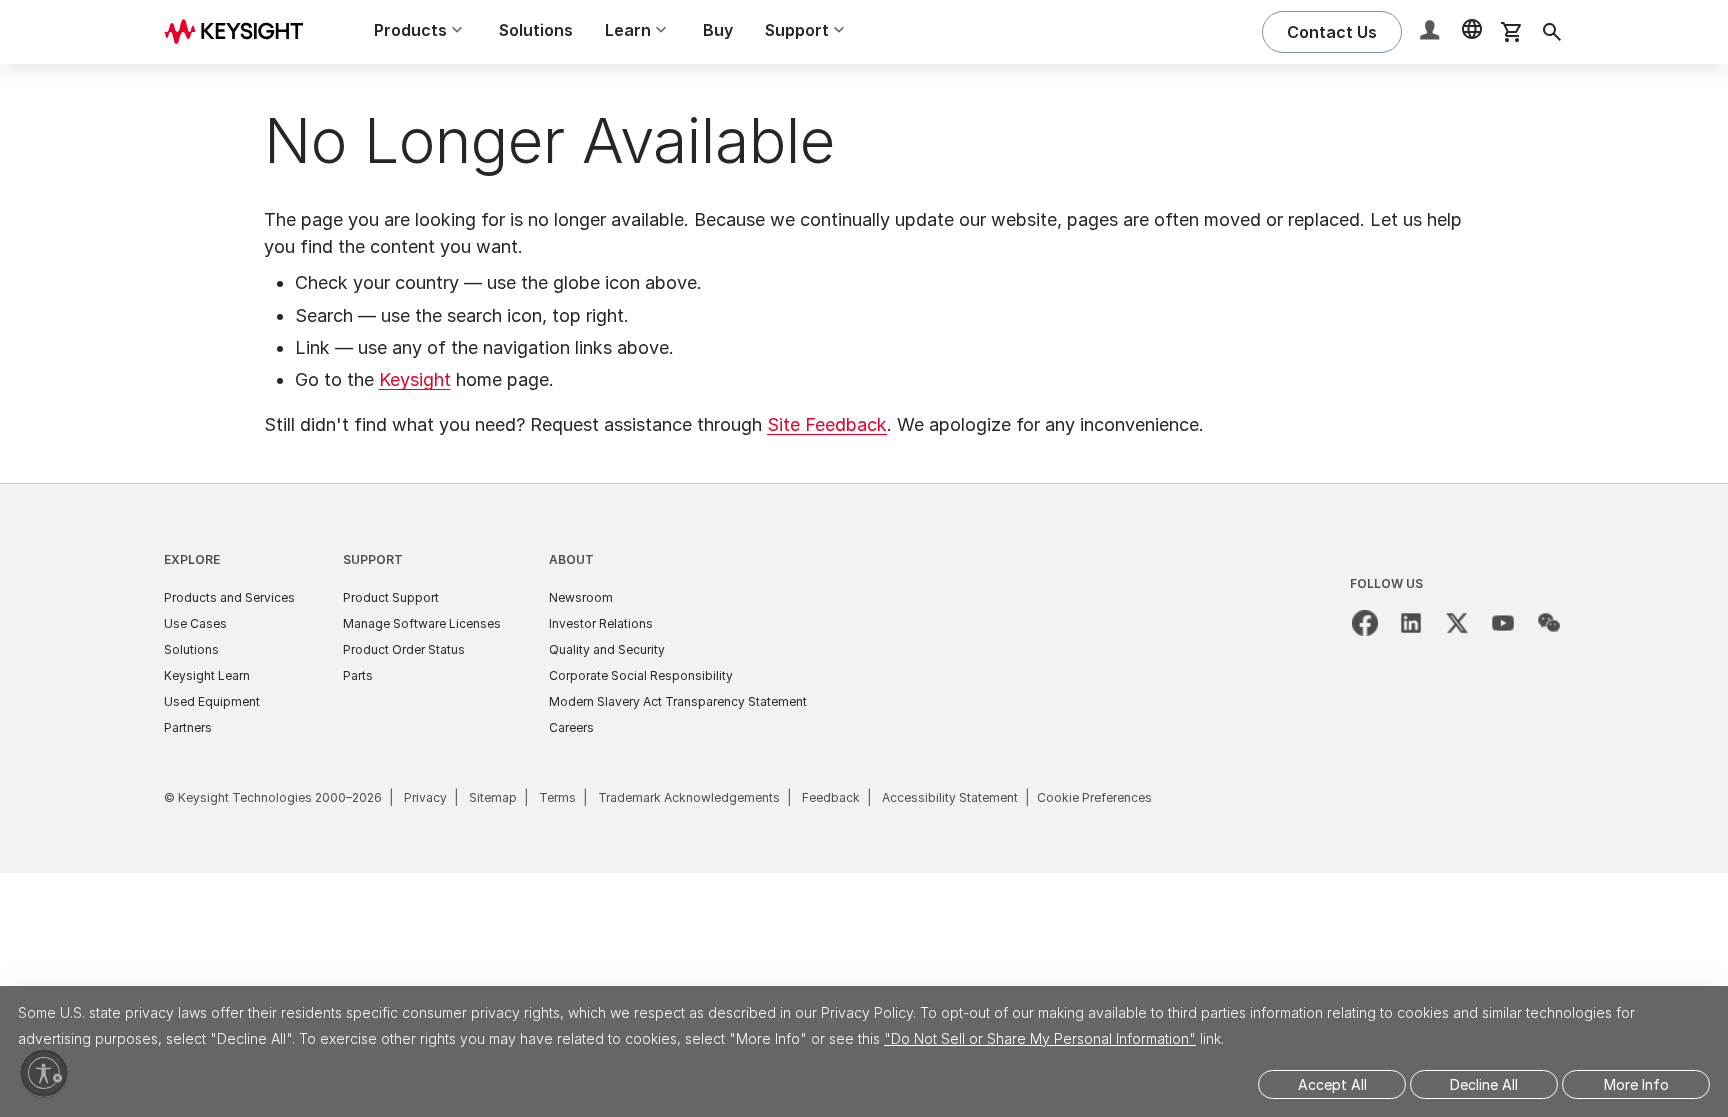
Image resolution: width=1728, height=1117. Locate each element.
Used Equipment (212, 701)
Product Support (391, 597)
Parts (358, 675)
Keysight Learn (207, 675)
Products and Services (229, 597)
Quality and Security (607, 649)
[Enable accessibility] (44, 1073)
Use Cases (195, 623)
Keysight (415, 379)
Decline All (1484, 1084)
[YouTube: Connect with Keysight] (1503, 623)
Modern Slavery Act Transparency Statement (678, 701)
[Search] (1552, 32)
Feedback (831, 797)
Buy (718, 30)
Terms (557, 797)
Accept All (1332, 1084)
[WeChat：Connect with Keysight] (1549, 623)
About (571, 559)
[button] (1432, 32)
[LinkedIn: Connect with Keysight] (1411, 623)
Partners (188, 727)
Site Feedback (827, 424)
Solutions (536, 30)
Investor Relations (601, 623)
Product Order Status (404, 649)
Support (373, 559)
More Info (1636, 1084)
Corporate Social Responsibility (641, 675)
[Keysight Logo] (241, 32)
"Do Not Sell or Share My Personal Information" (1040, 1038)
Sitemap (493, 797)
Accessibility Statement (950, 797)
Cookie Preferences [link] (1094, 797)
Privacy (425, 797)
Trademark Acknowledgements (689, 797)
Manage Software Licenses (422, 623)
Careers (571, 727)
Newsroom (581, 597)
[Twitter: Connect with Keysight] (1457, 623)
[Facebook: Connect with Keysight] (1365, 623)
